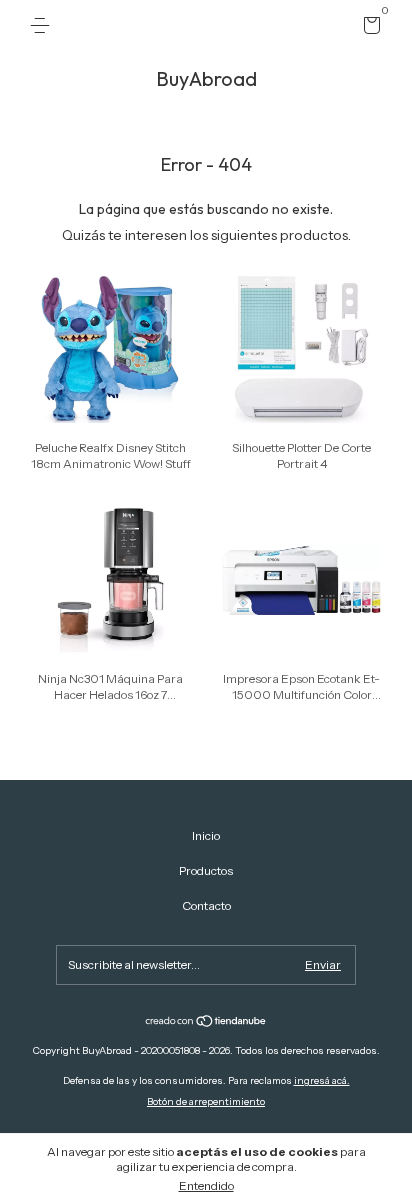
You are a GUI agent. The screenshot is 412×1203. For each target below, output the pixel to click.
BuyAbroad (206, 78)
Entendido (206, 1185)
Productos (206, 870)
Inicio (206, 835)
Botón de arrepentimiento (206, 1101)
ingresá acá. (322, 1080)
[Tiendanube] (206, 1023)
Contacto (206, 905)
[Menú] (43, 25)
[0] (368, 28)
